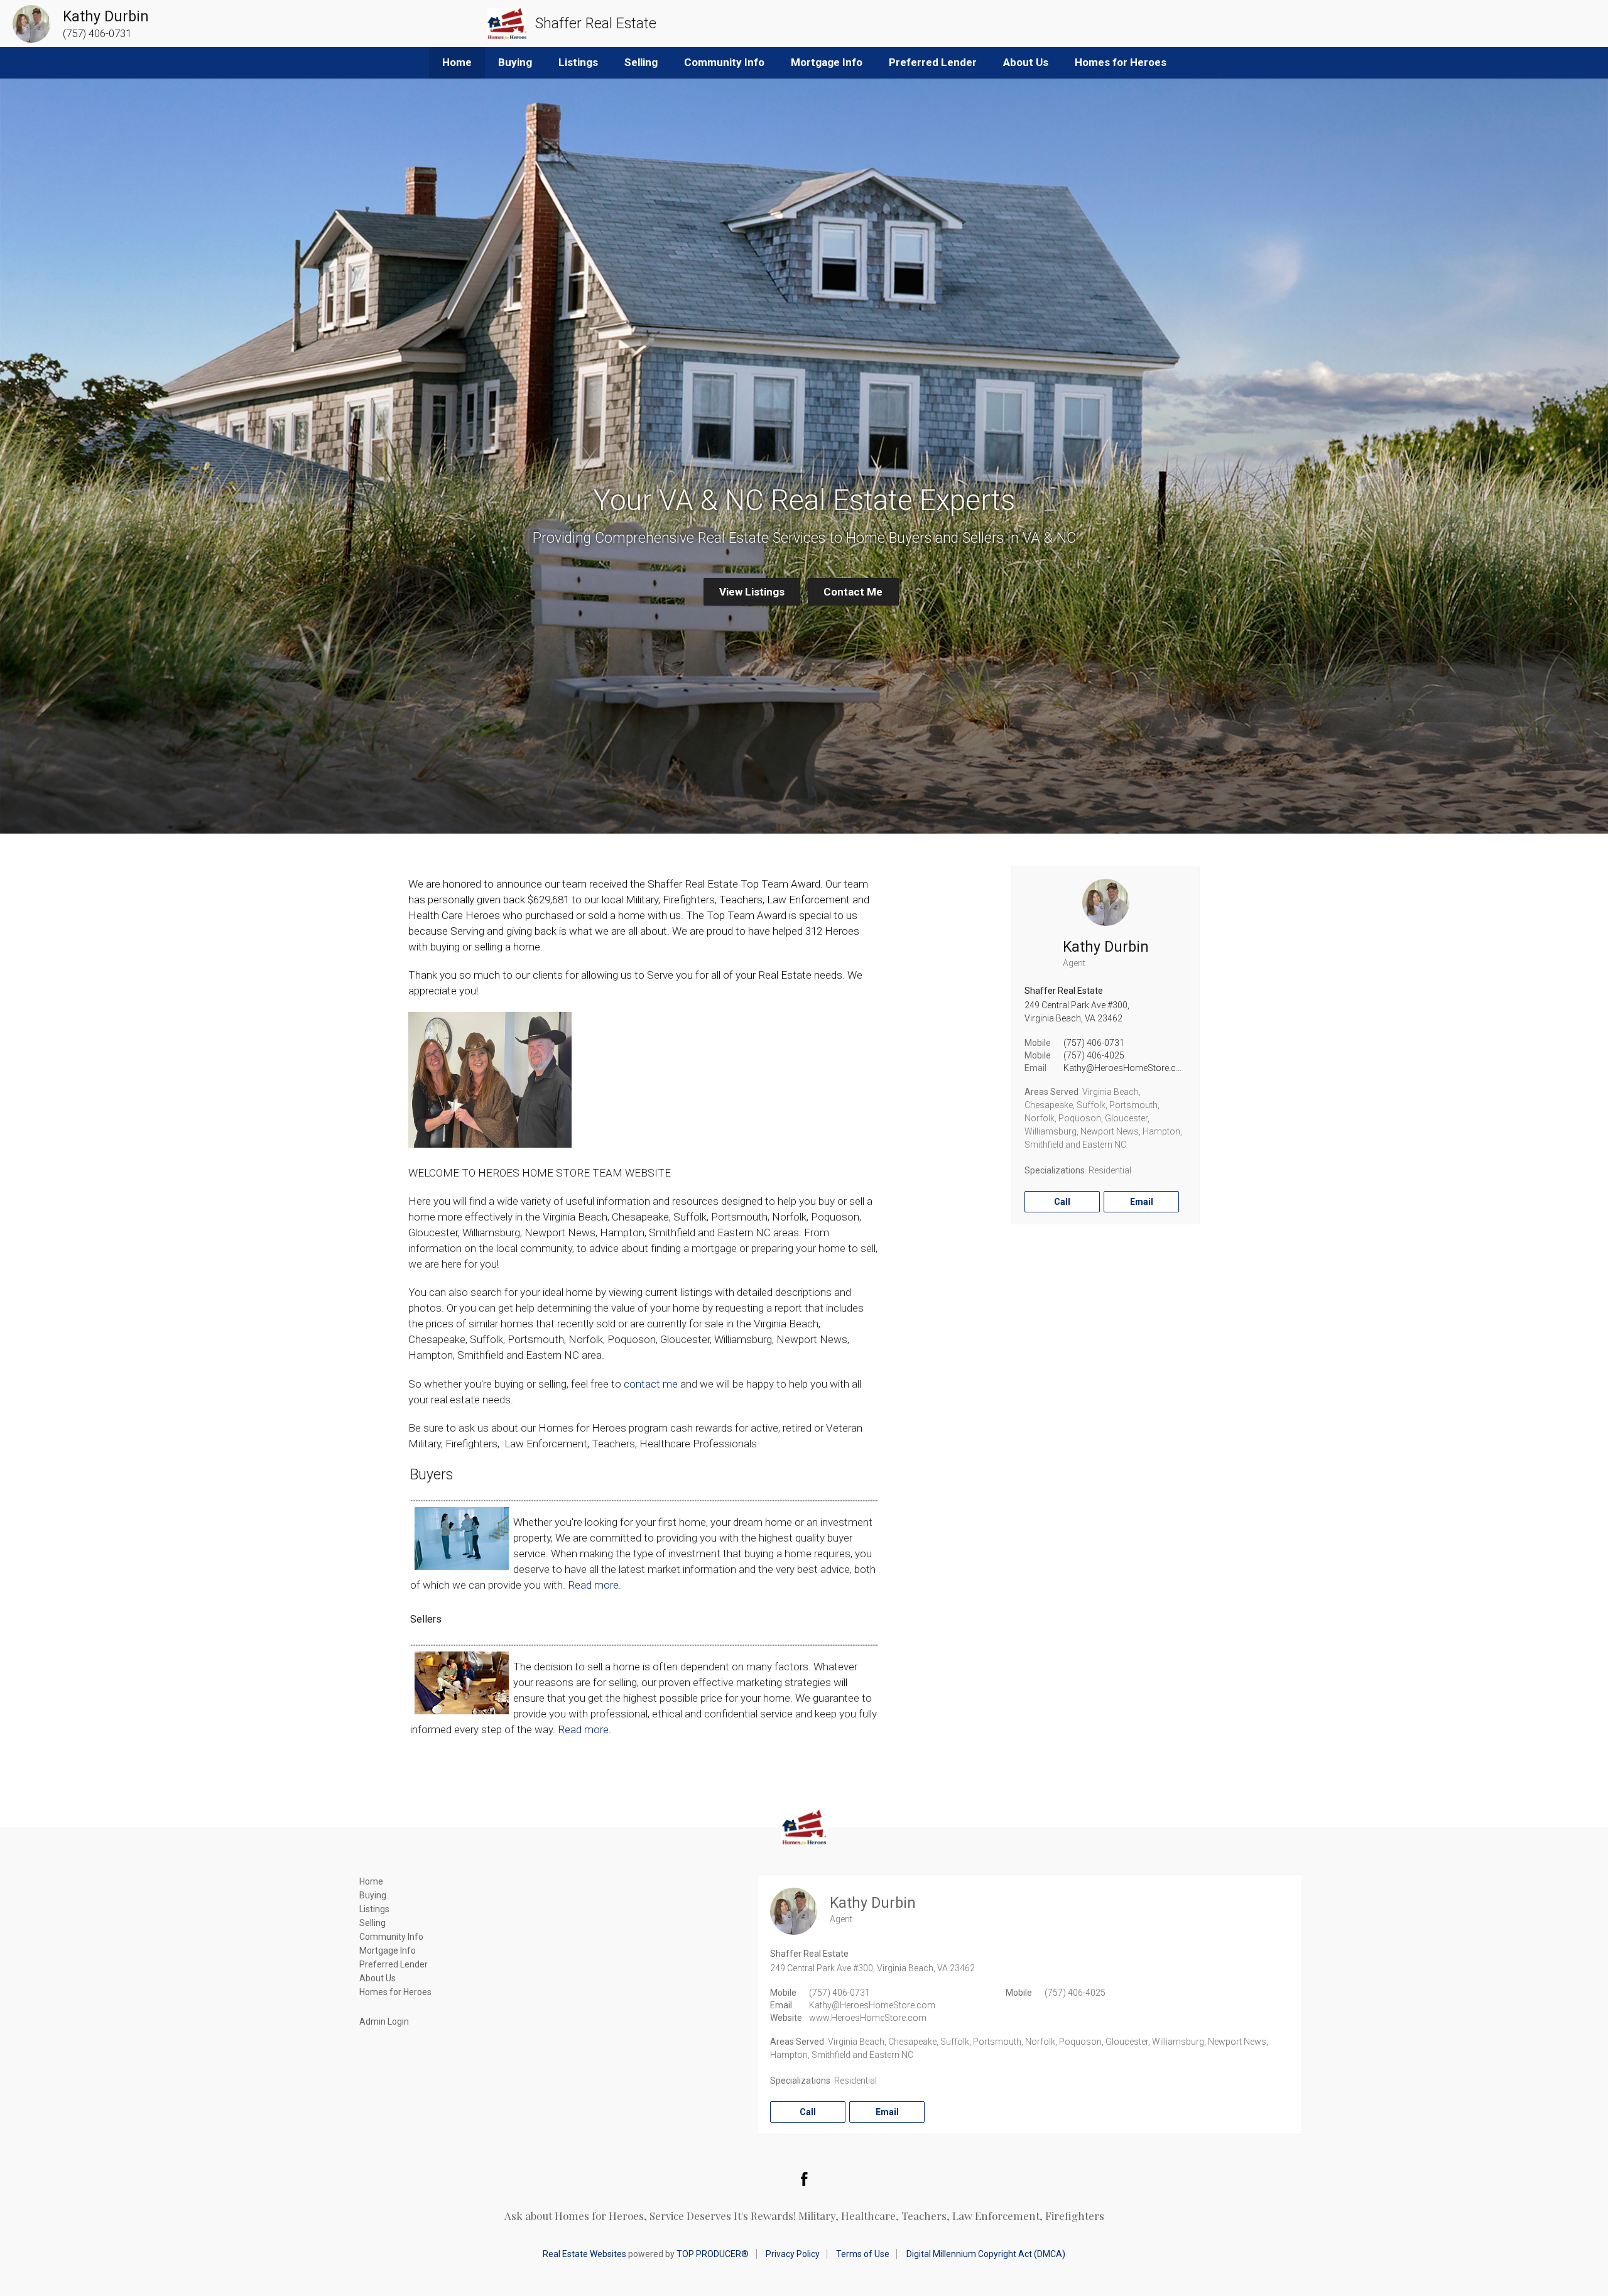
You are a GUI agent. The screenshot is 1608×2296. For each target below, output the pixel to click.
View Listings (752, 592)
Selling (641, 62)
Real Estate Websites (584, 2254)
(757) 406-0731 (1094, 1043)
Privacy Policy (793, 2254)
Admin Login (384, 2021)
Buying (515, 62)
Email (1142, 1202)
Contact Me (853, 592)
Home (457, 62)
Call (1062, 1202)
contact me (651, 1384)
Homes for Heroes (1121, 62)
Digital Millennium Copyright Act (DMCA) (986, 2254)
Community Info (724, 62)
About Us (1026, 62)
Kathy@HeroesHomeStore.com (1127, 1068)
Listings (578, 62)
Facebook (804, 2179)
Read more (593, 1585)
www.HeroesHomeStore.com (868, 2018)
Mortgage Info (827, 62)
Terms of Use (863, 2254)
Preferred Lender (933, 62)
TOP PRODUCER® (713, 2254)
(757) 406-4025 (1094, 1055)
